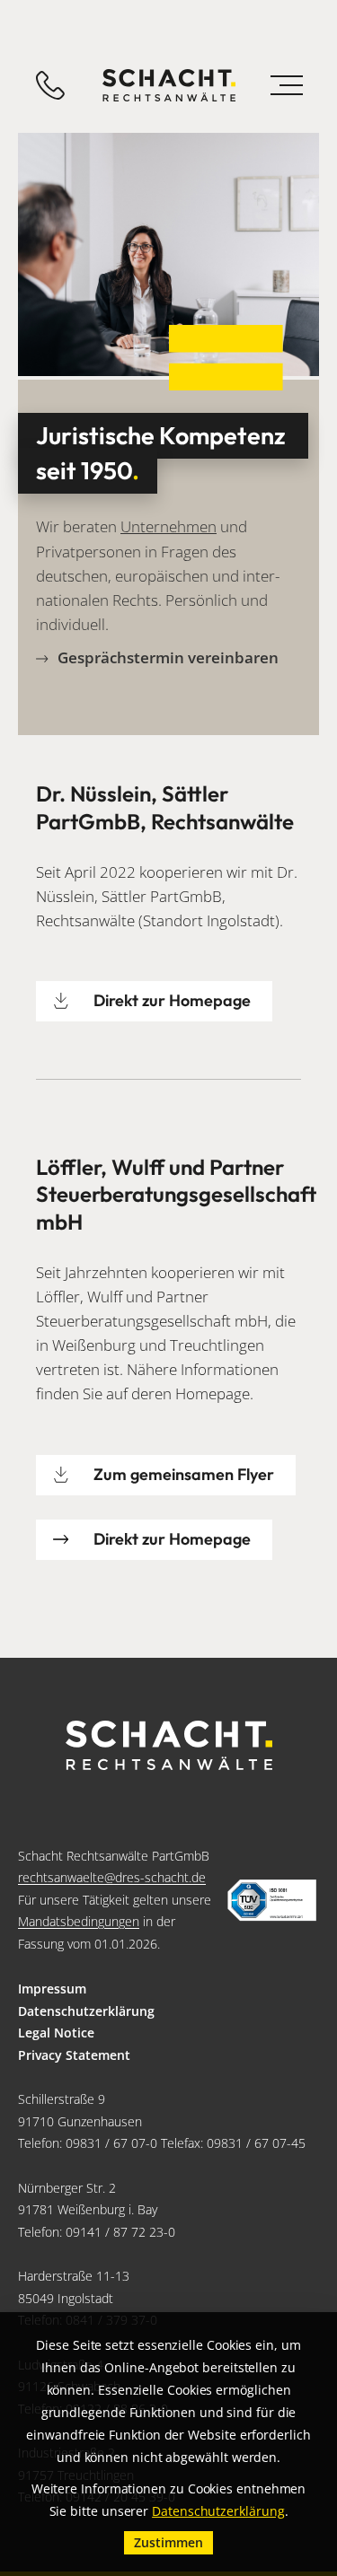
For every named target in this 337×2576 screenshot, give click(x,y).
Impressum (52, 1989)
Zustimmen (168, 2542)
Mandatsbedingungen (79, 1921)
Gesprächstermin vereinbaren (168, 658)
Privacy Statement (74, 2055)
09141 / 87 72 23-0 (120, 2232)
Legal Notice (56, 2033)
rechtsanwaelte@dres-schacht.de (112, 1877)
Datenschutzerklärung (86, 2011)
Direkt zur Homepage (172, 1000)
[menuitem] (168, 1989)
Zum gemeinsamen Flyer (184, 1474)
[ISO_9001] (272, 1901)
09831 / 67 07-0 (111, 2143)
